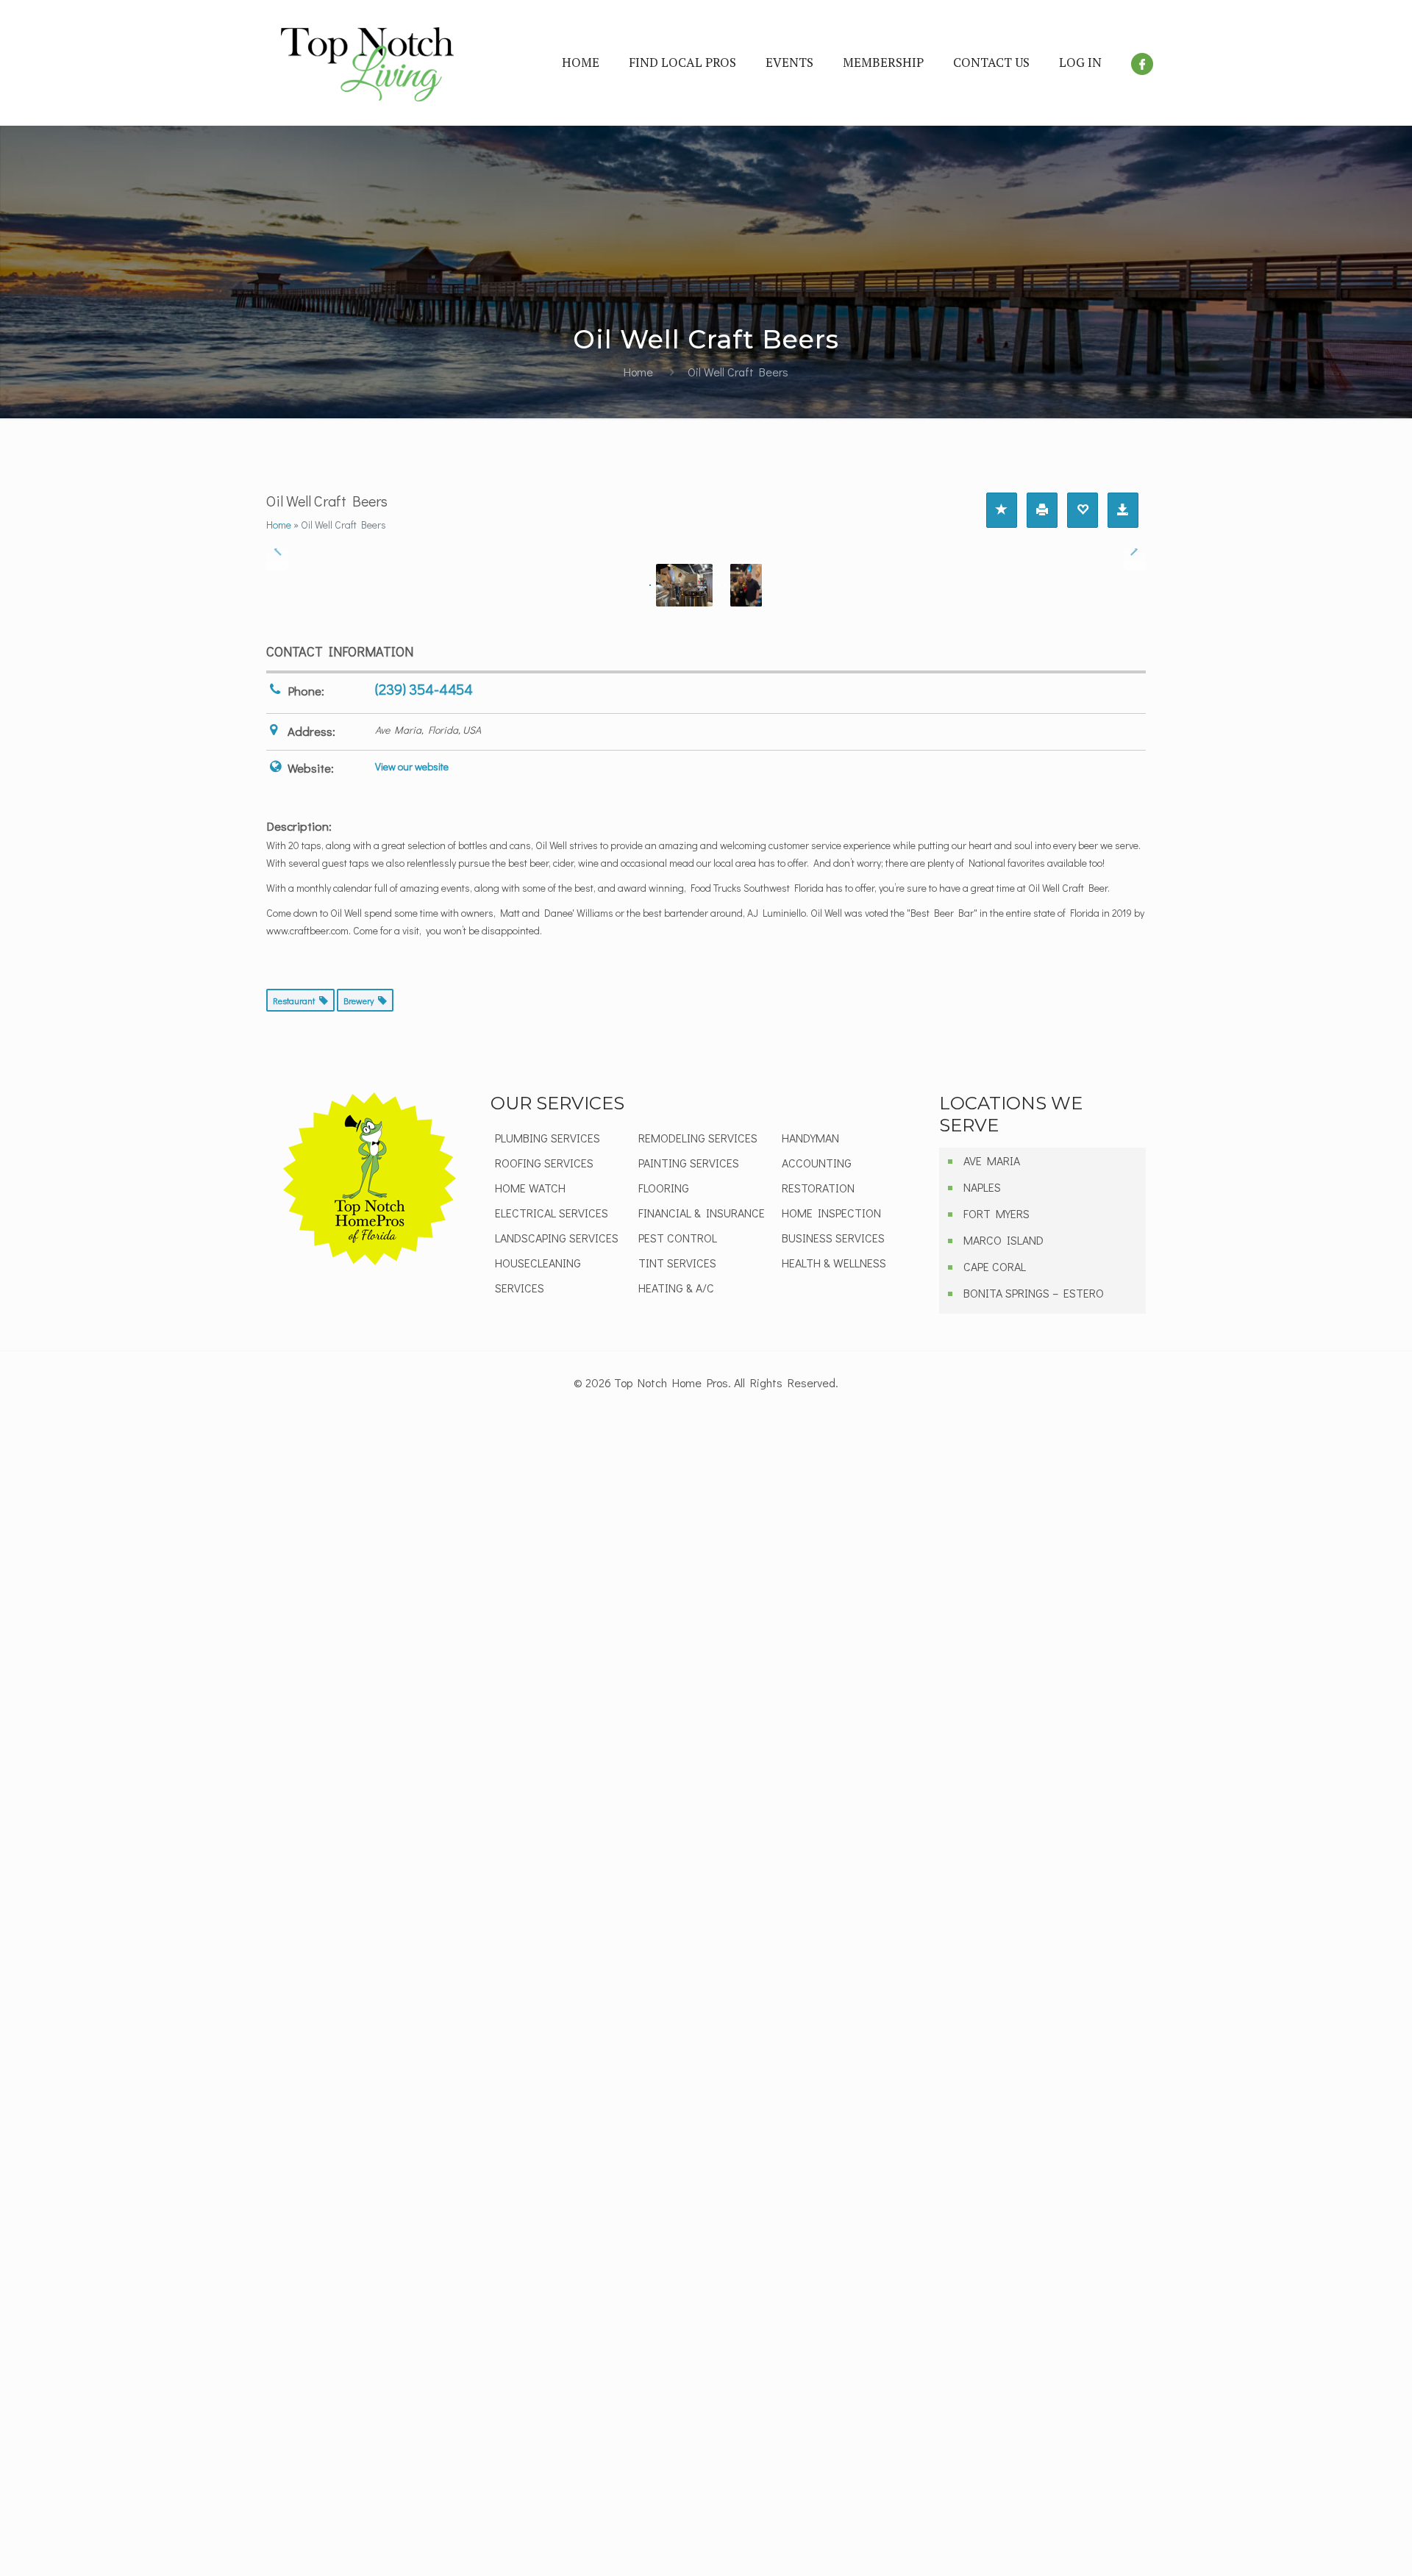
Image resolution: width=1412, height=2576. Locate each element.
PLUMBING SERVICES (548, 1138)
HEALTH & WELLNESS (834, 1263)
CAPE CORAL (995, 1266)
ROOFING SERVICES (544, 1163)
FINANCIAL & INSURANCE (702, 1213)
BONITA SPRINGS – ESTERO (1034, 1293)
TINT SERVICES (677, 1263)
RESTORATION (818, 1188)
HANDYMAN (810, 1138)
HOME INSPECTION (831, 1213)
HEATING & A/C (676, 1288)
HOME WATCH (530, 1188)
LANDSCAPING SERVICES (557, 1238)
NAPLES (982, 1187)
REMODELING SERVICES (698, 1138)
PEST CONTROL (678, 1238)
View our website (412, 766)
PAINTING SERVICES (689, 1163)
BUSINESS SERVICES (833, 1238)
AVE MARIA (992, 1160)
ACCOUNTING (817, 1163)
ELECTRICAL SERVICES (552, 1213)
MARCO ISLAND (1003, 1240)
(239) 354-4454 (424, 689)
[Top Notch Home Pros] (367, 62)
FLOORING (664, 1188)
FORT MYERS (996, 1213)
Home (638, 372)
